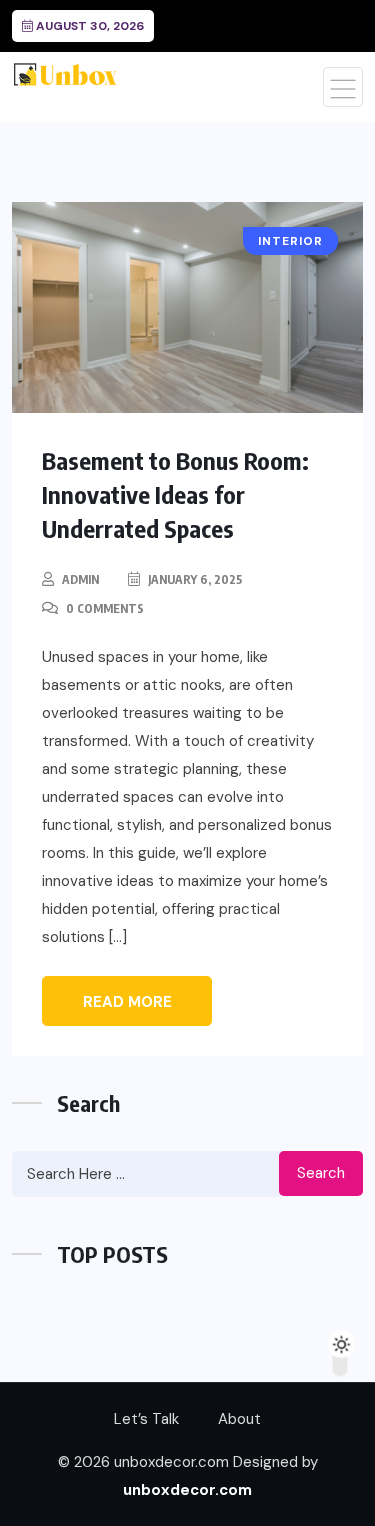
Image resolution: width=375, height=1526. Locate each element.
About (239, 1419)
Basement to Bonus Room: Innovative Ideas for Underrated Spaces (175, 494)
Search (321, 1173)
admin (80, 579)
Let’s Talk (146, 1419)
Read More (127, 1002)
